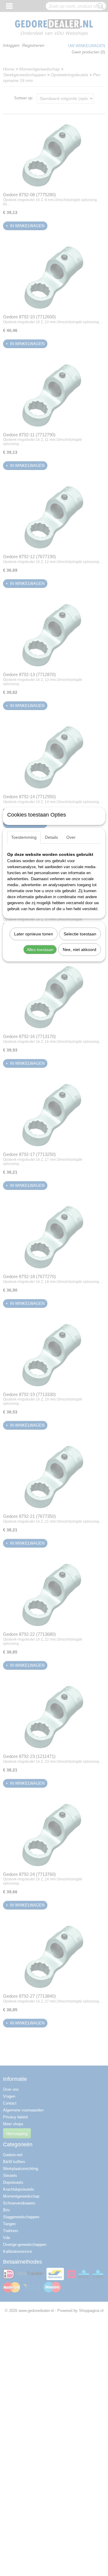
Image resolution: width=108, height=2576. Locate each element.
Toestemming (24, 837)
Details (51, 837)
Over (71, 837)
